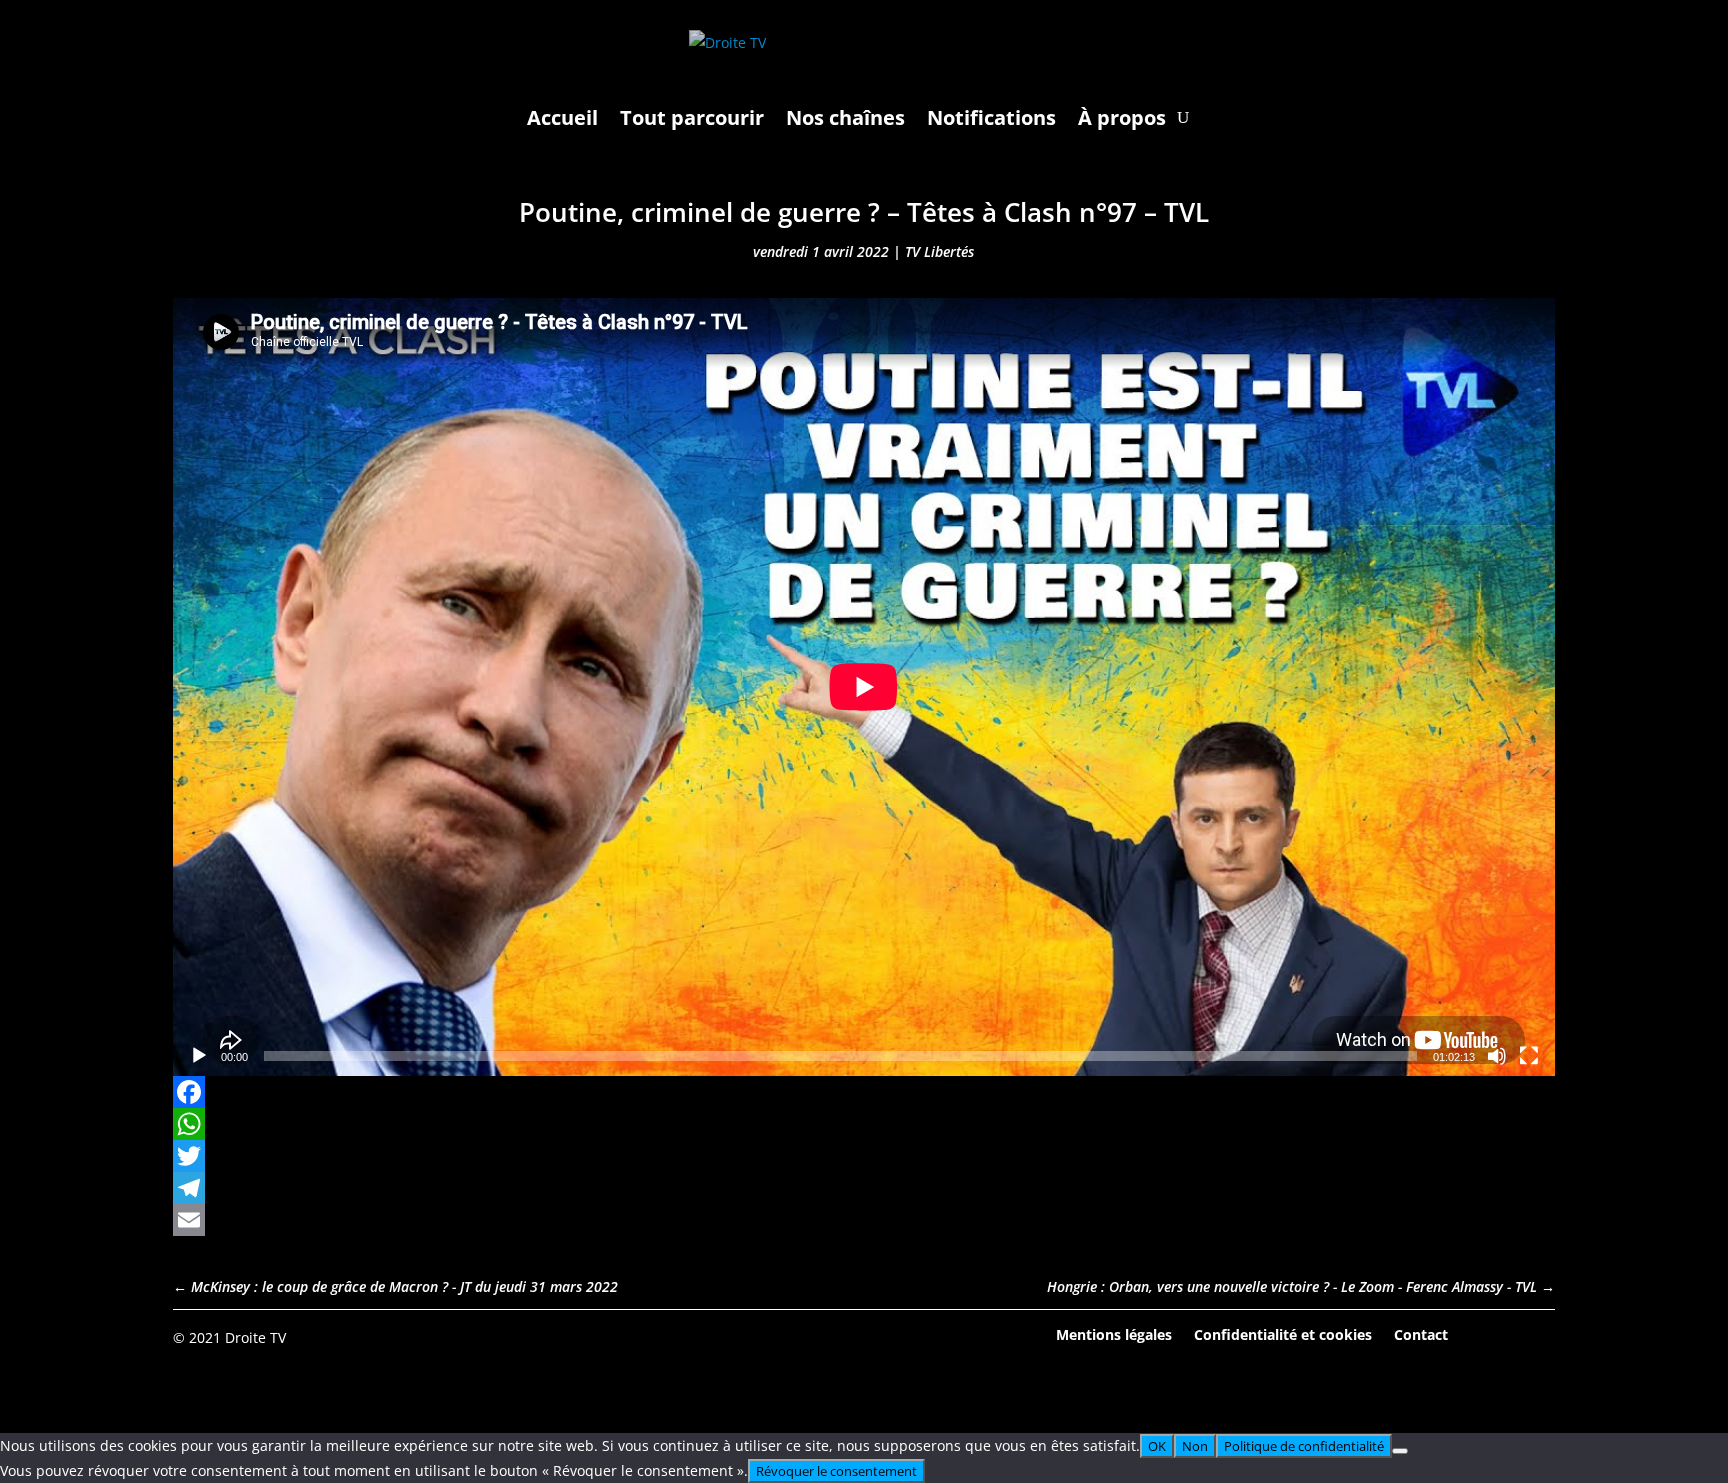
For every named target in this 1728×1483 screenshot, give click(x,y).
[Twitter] (864, 1156)
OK (1157, 1446)
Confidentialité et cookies (1283, 1333)
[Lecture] (199, 1056)
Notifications (991, 117)
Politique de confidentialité (1304, 1446)
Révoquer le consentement (836, 1471)
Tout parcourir (692, 117)
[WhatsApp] (864, 1124)
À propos (1122, 117)
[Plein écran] (1529, 1056)
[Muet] (1497, 1056)
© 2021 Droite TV (229, 1337)
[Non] (1400, 1451)
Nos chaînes (845, 117)
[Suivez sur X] (1539, 1336)
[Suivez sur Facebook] (1484, 1336)
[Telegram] (864, 1188)
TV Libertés (939, 251)
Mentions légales (1114, 1333)
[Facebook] (864, 1092)
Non (1195, 1446)
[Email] (864, 1220)
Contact (1421, 1333)
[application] (864, 687)
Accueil (562, 117)
